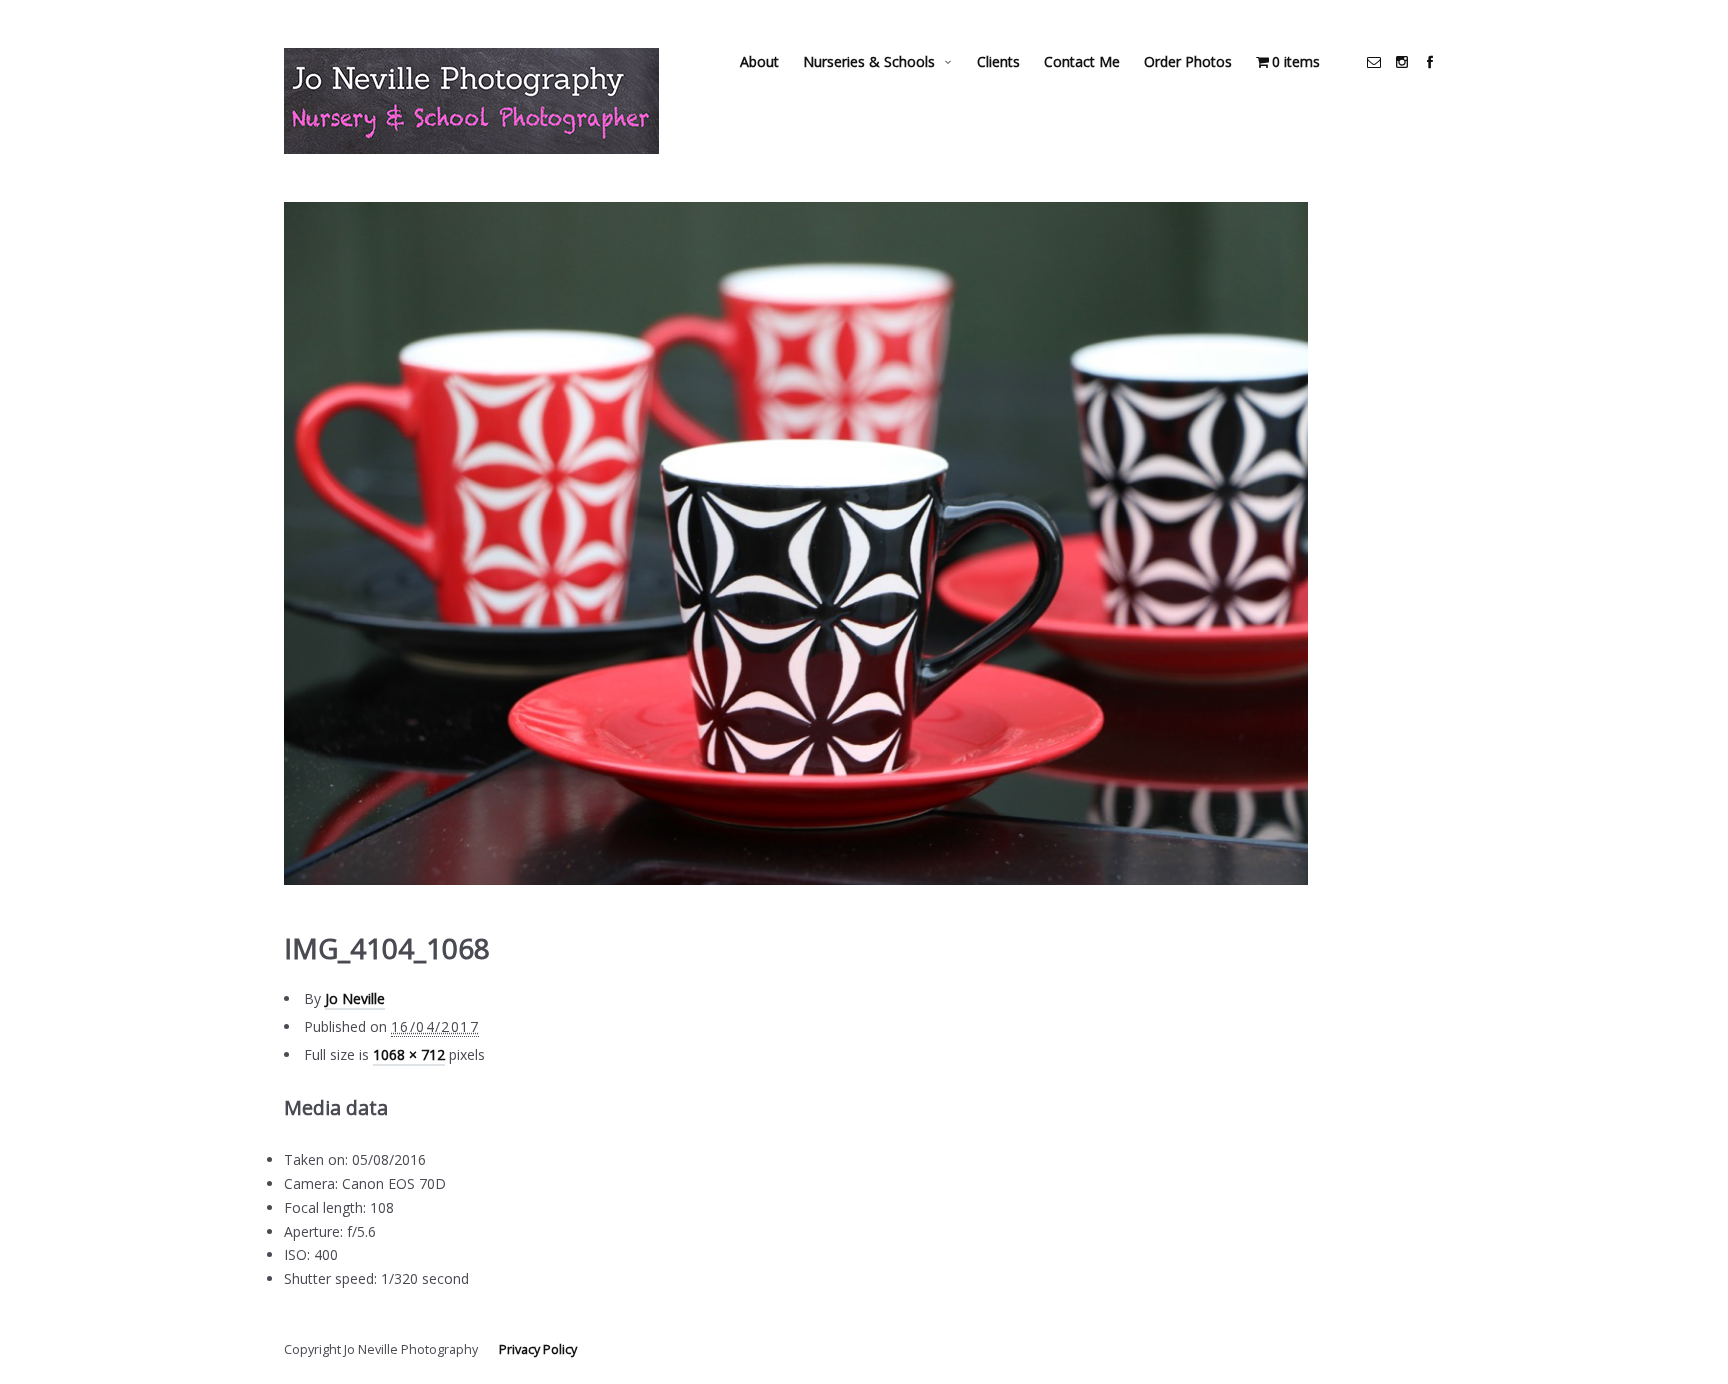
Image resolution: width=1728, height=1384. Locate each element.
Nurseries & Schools (869, 61)
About (759, 61)
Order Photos (1188, 61)
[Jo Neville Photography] (471, 101)
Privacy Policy (538, 1349)
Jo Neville (355, 998)
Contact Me (1082, 61)
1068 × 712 (409, 1054)
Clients (998, 61)
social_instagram (1402, 62)
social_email (1374, 62)
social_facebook (1430, 62)
